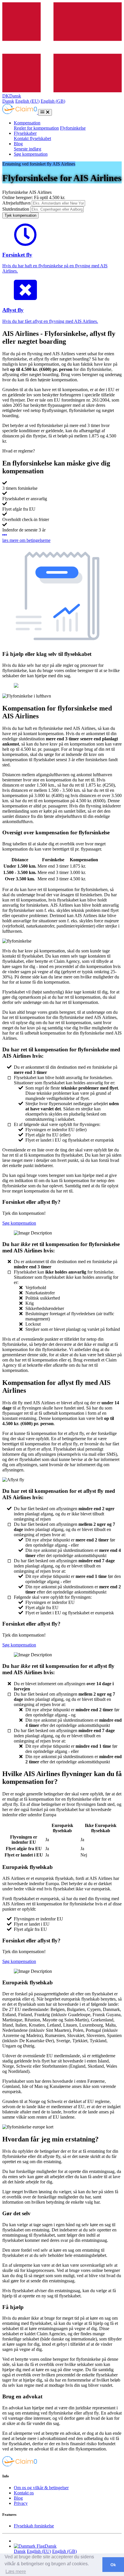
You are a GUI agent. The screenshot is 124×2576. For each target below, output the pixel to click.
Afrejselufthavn (16, 203)
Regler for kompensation (36, 128)
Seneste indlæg (28, 149)
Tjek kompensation (20, 215)
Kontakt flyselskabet (32, 138)
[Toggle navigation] (45, 112)
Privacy (21, 2503)
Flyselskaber (25, 133)
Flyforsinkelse (73, 128)
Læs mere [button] (16, 2572)
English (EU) (27, 101)
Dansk (8, 101)
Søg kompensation (31, 154)
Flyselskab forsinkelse (34, 2526)
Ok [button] (113, 2565)
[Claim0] (20, 112)
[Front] (20, 2465)
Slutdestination (16, 209)
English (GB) (53, 101)
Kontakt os (24, 2493)
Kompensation (27, 123)
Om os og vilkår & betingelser (41, 2488)
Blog (18, 144)
